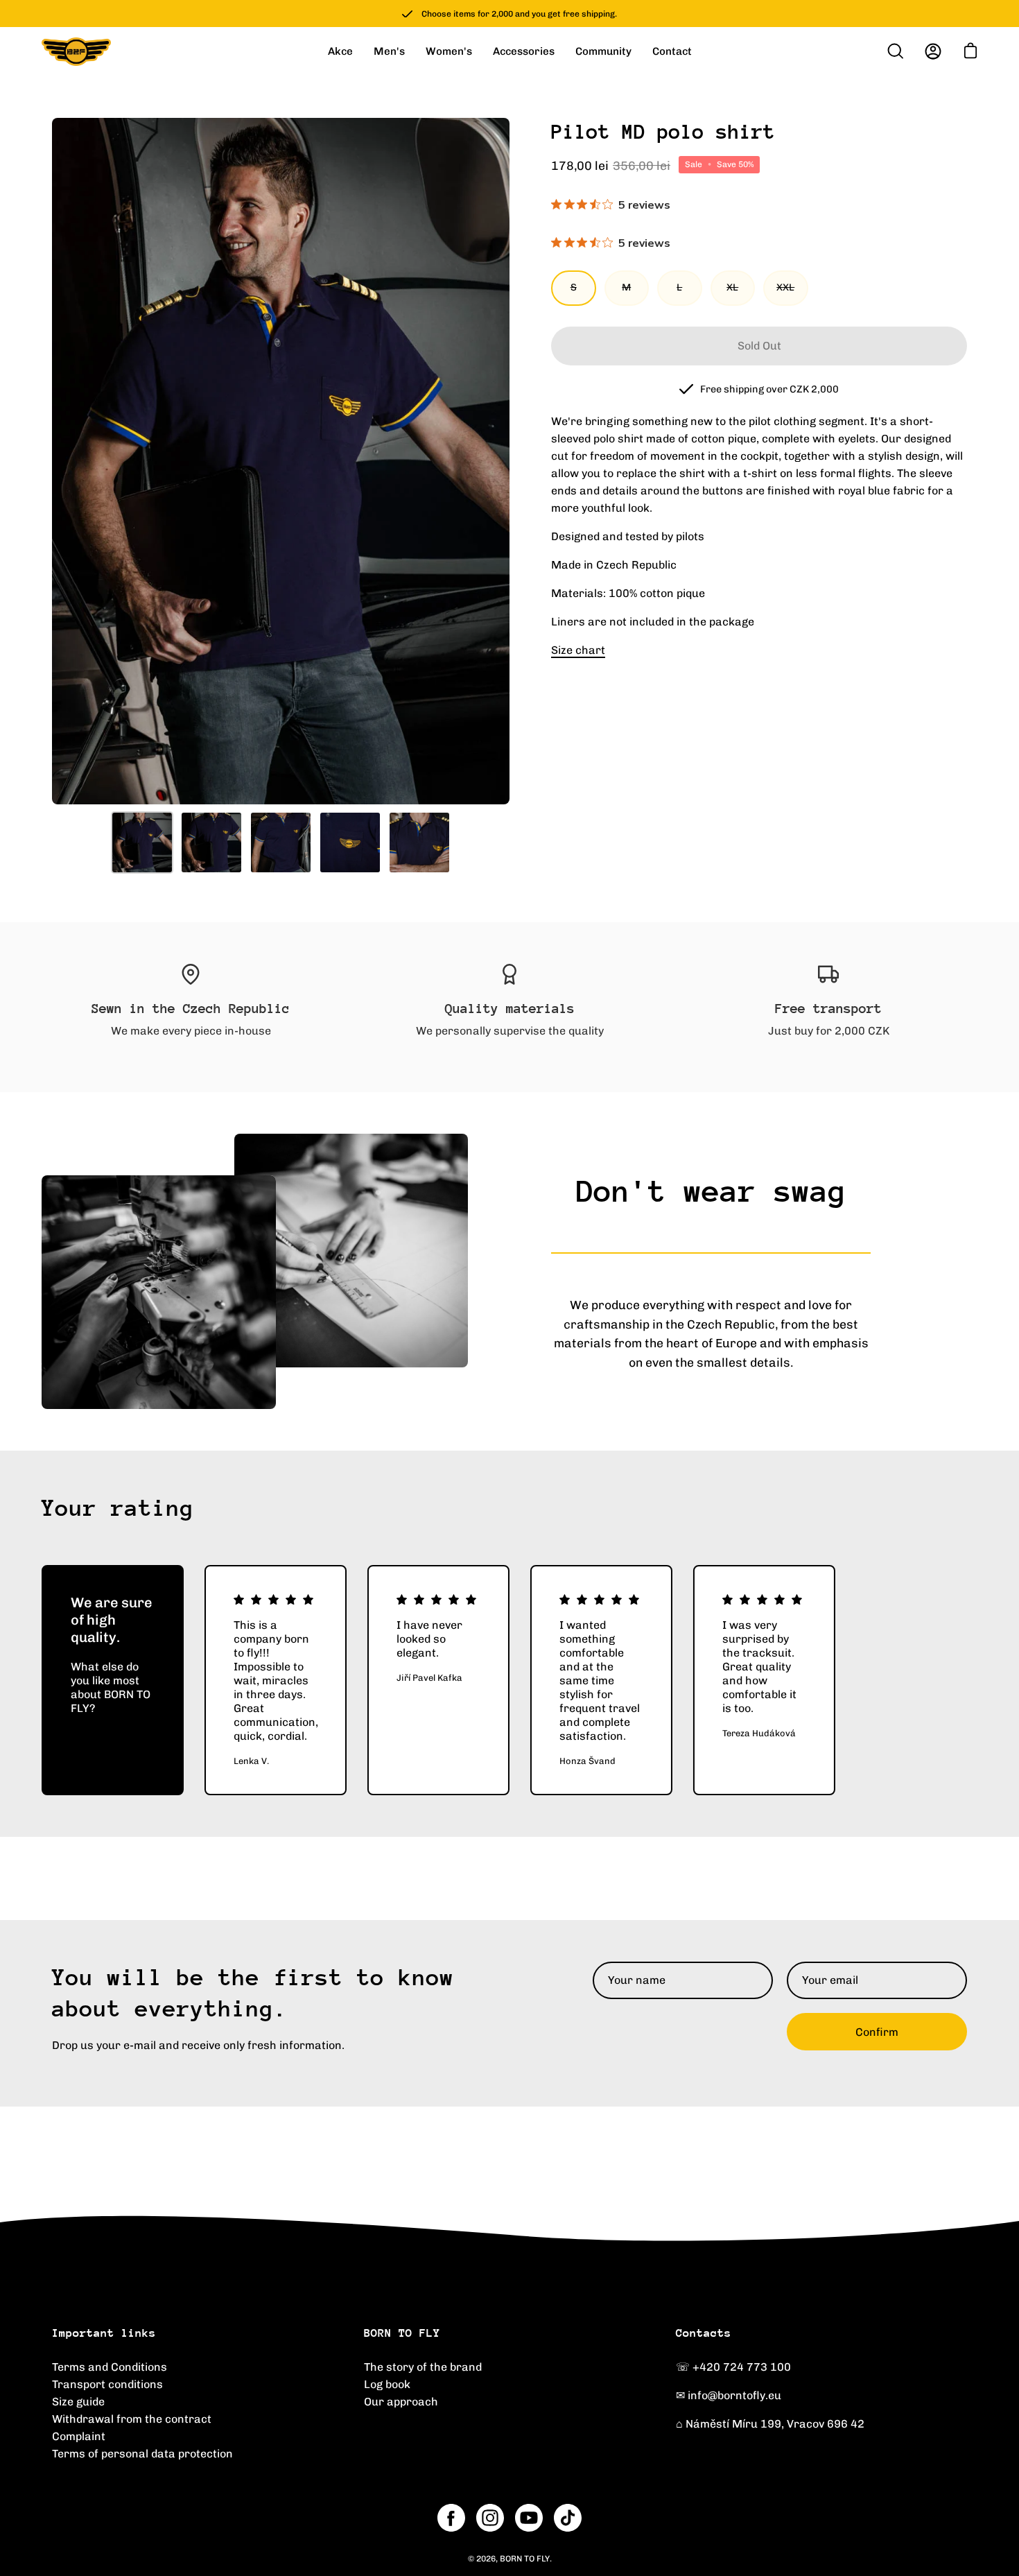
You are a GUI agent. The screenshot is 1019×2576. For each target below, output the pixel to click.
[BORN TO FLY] (76, 52)
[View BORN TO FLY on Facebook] (451, 2518)
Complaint (79, 2436)
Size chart (578, 650)
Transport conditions (107, 2384)
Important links (104, 2333)
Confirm (877, 2032)
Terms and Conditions (110, 2367)
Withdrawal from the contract (132, 2419)
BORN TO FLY (402, 2333)
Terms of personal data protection (142, 2454)
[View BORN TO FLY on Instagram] (490, 2518)
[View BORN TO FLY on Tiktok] (568, 2518)
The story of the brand (423, 2367)
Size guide (78, 2402)
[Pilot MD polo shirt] (142, 842)
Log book (387, 2384)
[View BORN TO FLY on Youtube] (529, 2518)
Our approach (401, 2402)
